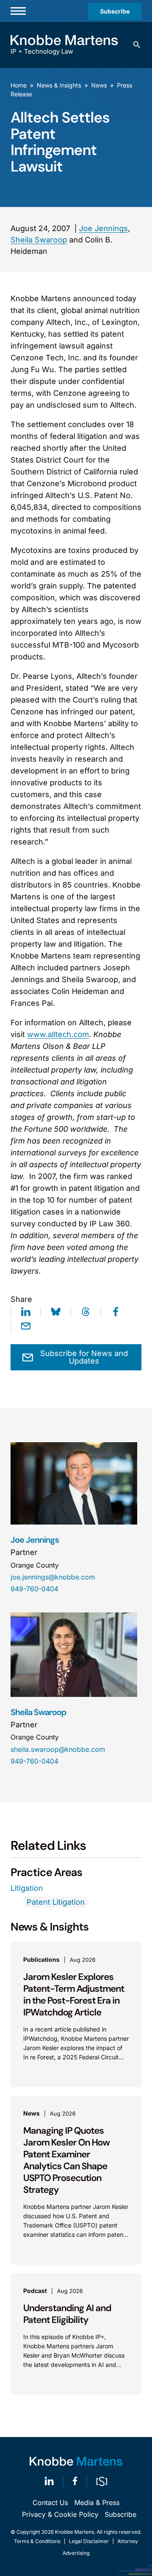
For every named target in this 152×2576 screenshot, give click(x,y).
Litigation (27, 1888)
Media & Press (97, 2502)
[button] (137, 45)
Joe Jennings (103, 228)
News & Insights (59, 85)
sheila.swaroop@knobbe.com (58, 1749)
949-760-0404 (34, 1589)
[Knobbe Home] (76, 2461)
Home (19, 85)
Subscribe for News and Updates (84, 1357)
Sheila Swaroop (39, 240)
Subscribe (115, 11)
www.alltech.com (58, 1034)
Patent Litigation (56, 1902)
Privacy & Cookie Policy (60, 2514)
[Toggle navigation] (18, 11)
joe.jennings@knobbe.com (53, 1577)
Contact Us (50, 2502)
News (99, 85)
